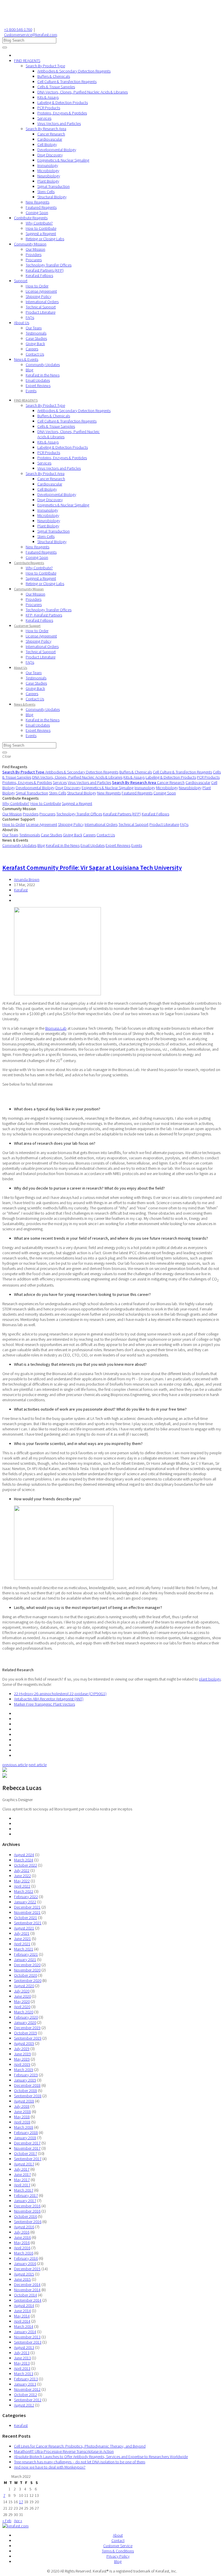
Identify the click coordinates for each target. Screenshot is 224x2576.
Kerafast (21, 890)
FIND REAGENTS (27, 61)
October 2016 (26, 2216)
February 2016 (26, 2258)
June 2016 (22, 2237)
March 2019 (24, 2070)
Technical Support (41, 307)
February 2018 (26, 2132)
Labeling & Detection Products (63, 103)
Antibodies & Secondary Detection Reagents (74, 71)
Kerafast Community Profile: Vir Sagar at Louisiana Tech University (92, 868)
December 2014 (27, 2285)
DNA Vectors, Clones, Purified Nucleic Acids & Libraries (83, 92)
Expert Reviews (38, 386)
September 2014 (28, 2300)
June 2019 (22, 2054)
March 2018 (24, 2127)
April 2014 (22, 2321)
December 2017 (27, 2143)
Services (44, 118)
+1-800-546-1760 (18, 29)
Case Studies (36, 338)
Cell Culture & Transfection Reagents (67, 82)
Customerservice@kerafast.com (31, 35)
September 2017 (28, 2159)
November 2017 (27, 2148)
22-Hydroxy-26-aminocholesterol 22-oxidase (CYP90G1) (60, 1694)
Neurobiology (49, 176)
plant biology (210, 1679)
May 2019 (22, 2059)
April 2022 (22, 1886)
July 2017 (22, 2169)
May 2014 (22, 2316)
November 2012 (27, 2389)
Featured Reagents (41, 207)
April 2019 (22, 2064)
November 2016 (27, 2211)
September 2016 (28, 2222)
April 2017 (22, 2185)
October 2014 (26, 2295)
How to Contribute (41, 228)
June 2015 (22, 2279)
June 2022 (22, 1876)
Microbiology (48, 171)
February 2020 (26, 2017)
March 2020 (24, 2012)
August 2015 (24, 2274)
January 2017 (25, 2201)
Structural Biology (52, 197)
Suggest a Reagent (41, 234)
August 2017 (24, 2164)
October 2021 (26, 1918)
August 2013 (24, 2347)
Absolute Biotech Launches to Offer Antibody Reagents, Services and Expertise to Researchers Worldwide (101, 2457)
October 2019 (26, 2033)
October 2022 (26, 1865)
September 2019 (28, 2038)
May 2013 (22, 2363)
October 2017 (26, 2153)
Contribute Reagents (31, 218)
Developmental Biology (57, 150)
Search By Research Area (46, 129)
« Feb (7, 2521)
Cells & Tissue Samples (56, 87)
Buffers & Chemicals (54, 76)
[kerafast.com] (15, 2526)
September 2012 (28, 2400)
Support (21, 281)
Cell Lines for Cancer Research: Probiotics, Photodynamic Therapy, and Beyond (80, 2446)
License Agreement (41, 291)
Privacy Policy (118, 2556)
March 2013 (24, 2374)
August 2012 (24, 2405)
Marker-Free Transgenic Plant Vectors (44, 1704)
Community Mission (30, 244)
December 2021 (27, 1907)
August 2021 (24, 1928)
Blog (29, 370)
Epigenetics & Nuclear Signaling (63, 160)
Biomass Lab (56, 1028)
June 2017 (22, 2174)
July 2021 (22, 1933)
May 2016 (22, 2243)
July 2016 (22, 2232)
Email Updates (38, 380)
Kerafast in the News (43, 375)
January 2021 (25, 1960)
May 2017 (22, 2180)
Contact (118, 2540)
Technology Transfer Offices (49, 265)
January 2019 (25, 2080)
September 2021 (28, 1923)
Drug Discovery (50, 155)
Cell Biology (47, 144)
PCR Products (49, 108)
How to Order (37, 286)
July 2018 (22, 2106)
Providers (34, 255)
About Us (22, 323)
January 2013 (25, 2384)
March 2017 (24, 2190)
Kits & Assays (48, 97)
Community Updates (43, 365)
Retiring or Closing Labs (45, 239)
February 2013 (26, 2379)
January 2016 (25, 2264)
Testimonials (36, 333)
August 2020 (24, 1986)
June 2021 (22, 1939)
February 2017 (26, 2195)
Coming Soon (37, 213)
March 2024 (24, 1860)
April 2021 (22, 1944)
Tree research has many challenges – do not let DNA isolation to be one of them (80, 2462)
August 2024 (24, 1855)
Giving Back (35, 344)
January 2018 (25, 2138)
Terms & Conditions (118, 2551)
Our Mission (35, 249)
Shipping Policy (38, 296)
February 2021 (26, 1954)
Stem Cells (46, 192)
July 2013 (22, 2353)
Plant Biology (48, 181)
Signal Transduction (54, 186)
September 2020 (28, 1980)
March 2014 (24, 2326)
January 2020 (25, 2022)
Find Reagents (15, 767)
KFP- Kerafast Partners (44, 615)
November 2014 (27, 2290)
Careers (32, 349)
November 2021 (27, 1912)
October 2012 (26, 2395)
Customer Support (27, 626)
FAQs (30, 317)
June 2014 (22, 2311)
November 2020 (27, 1970)
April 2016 (22, 2248)
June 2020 (22, 1996)
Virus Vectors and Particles (59, 123)
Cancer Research (51, 134)
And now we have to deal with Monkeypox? (50, 2467)
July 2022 (22, 1870)
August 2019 (24, 2043)
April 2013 (22, 2368)
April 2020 (22, 2007)
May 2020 (22, 2001)
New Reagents (37, 202)
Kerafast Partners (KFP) (45, 270)
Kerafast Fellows (39, 275)
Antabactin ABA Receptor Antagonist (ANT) (49, 1699)
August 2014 (24, 2305)
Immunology (48, 165)
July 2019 (22, 2049)
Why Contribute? (39, 223)
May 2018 (22, 2117)
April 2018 (22, 2122)
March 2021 (24, 1949)
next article (38, 1765)
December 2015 (27, 2269)
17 (21, 2502)
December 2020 (27, 1965)
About (118, 2535)
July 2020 (22, 1991)
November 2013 (27, 2337)
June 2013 (22, 2358)
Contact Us (35, 354)
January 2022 (25, 1902)
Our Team (34, 328)
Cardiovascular (50, 139)
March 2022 (24, 1891)
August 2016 (24, 2227)
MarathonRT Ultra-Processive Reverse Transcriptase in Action (64, 2451)
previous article (15, 1765)
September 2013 (28, 2342)
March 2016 (24, 2253)
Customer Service (118, 2546)
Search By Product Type (45, 66)
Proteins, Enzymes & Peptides (62, 113)
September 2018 (28, 2096)
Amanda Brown (27, 879)
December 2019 (27, 2028)
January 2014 (25, 2332)
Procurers (34, 260)
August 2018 (24, 2101)
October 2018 (26, 2091)
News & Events (26, 359)
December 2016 (27, 2206)
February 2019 (26, 2075)
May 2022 (22, 1881)
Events (31, 391)
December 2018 (27, 2085)
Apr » (18, 2521)
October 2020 (26, 1975)
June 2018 (22, 2112)
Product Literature (41, 312)
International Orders (42, 302)
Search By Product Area (45, 473)
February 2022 (26, 1897)
